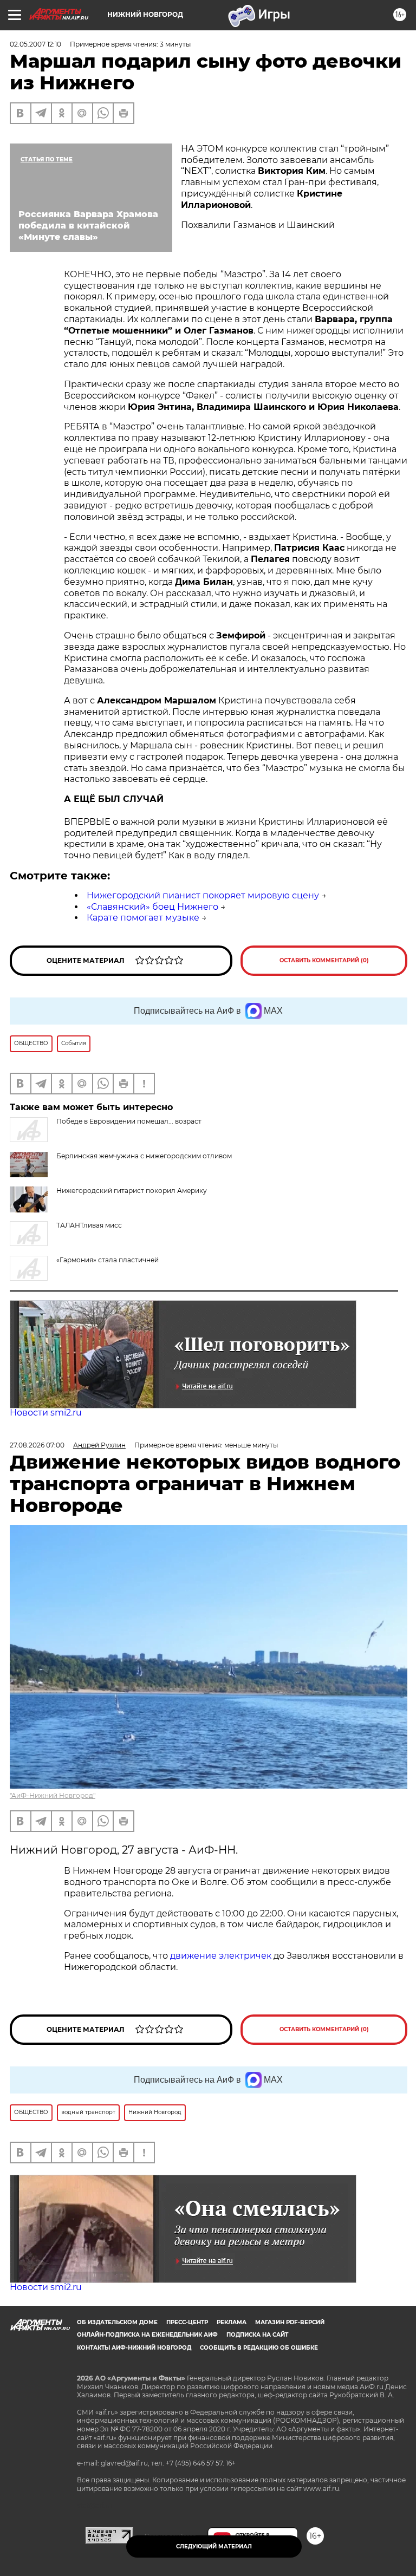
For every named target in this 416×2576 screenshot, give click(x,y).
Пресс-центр (187, 2322)
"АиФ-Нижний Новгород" (53, 1795)
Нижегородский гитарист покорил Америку (132, 1191)
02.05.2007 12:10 (35, 44)
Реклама (232, 2322)
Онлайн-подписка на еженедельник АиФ (147, 2335)
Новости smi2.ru (46, 1413)
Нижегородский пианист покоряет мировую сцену (203, 895)
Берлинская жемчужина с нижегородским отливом (144, 1156)
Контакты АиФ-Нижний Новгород (134, 2348)
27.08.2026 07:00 (37, 1445)
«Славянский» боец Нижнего (152, 907)
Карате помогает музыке (143, 918)
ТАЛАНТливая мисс (89, 1225)
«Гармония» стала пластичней (108, 1260)
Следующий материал (214, 2546)
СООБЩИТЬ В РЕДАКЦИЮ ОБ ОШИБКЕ (259, 2348)
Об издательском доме (117, 2322)
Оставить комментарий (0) (324, 960)
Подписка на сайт (257, 2335)
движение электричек (221, 1956)
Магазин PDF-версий (290, 2322)
